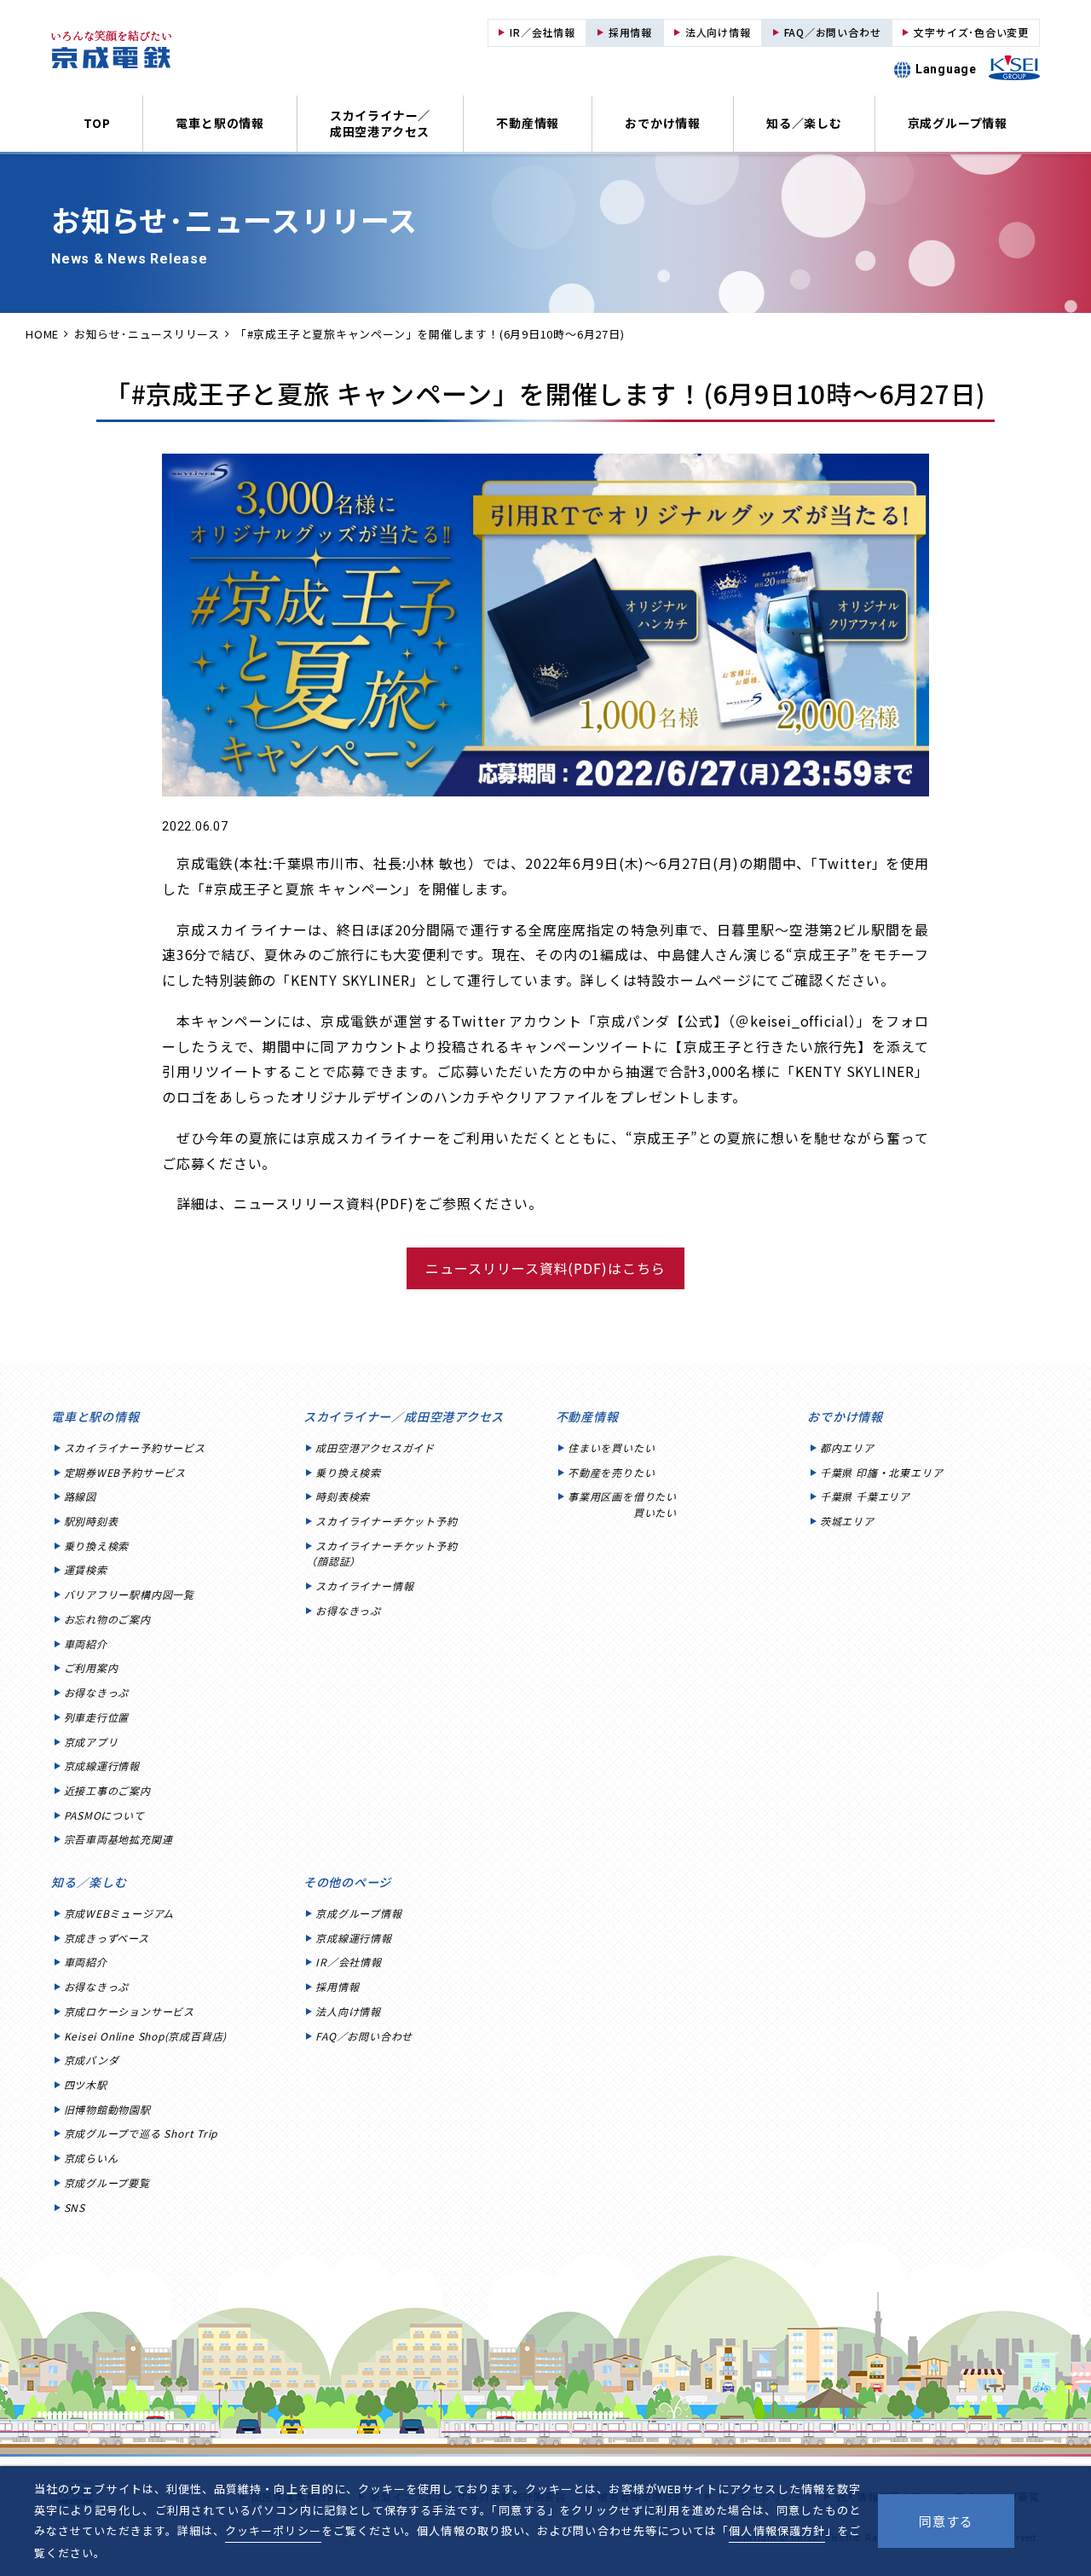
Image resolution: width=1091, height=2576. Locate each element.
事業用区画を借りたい (622, 1504)
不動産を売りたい (611, 1472)
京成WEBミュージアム (119, 1913)
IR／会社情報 (348, 1962)
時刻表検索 (343, 1496)
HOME (42, 334)
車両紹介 (86, 1644)
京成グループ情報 (958, 123)
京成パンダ (92, 2060)
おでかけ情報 (663, 123)
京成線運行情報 (102, 1766)
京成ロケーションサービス (129, 2011)
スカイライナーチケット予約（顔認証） (381, 1554)
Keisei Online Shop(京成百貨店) (146, 2036)
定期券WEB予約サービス (125, 1472)
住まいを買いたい (611, 1447)
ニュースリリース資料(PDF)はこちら (545, 1268)
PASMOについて (104, 1815)
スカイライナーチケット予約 (386, 1521)
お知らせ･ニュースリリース (147, 334)
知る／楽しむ (804, 123)
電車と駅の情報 (219, 123)
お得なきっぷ (97, 1692)
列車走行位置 (97, 1717)
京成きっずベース (107, 1938)
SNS (75, 2207)
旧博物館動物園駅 (107, 2109)
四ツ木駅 (86, 2084)
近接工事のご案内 (107, 1790)
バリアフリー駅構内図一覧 (129, 1594)
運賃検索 (86, 1569)
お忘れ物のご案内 (107, 1619)
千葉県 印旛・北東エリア (881, 1472)
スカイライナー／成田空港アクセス (380, 123)
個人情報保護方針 (776, 2530)
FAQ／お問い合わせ (364, 2036)
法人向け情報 (348, 2011)
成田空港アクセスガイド (375, 1447)
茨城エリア (847, 1521)
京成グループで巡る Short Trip (141, 2133)
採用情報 (337, 1986)
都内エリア (847, 1447)
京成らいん (91, 2158)
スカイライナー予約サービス (135, 1447)
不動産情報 (528, 123)
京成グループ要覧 (107, 2182)
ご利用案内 (91, 1667)
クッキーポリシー (273, 2530)
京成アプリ (91, 1742)
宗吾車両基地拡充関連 (118, 1839)
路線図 (80, 1496)
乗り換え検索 (97, 1546)
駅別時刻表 (91, 1521)
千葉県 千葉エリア (865, 1496)
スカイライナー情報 (364, 1586)
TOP (97, 123)
